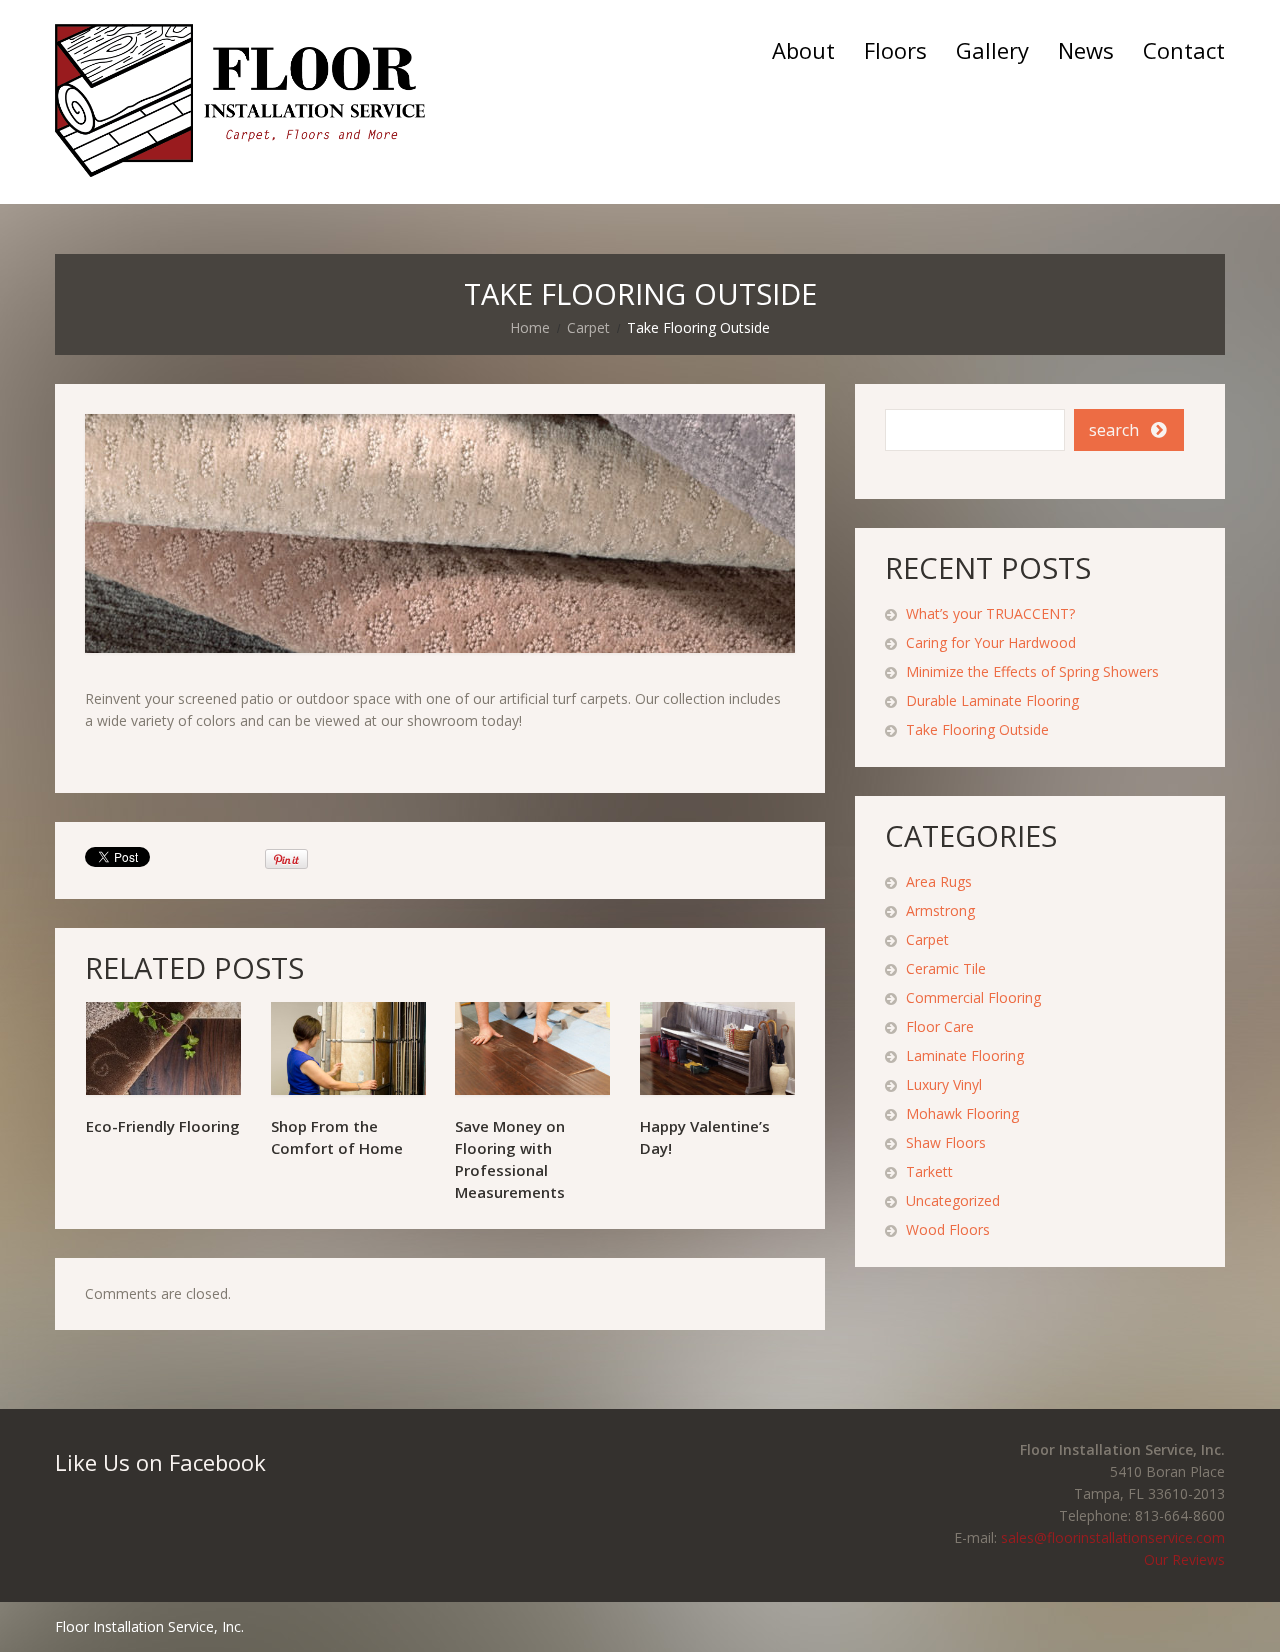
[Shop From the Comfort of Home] (348, 1048)
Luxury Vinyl (944, 1084)
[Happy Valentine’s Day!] (717, 1048)
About (803, 50)
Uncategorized (953, 1200)
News (1086, 50)
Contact (1184, 50)
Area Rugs (939, 881)
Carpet (588, 327)
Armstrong (940, 910)
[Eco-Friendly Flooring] (163, 1048)
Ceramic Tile (946, 968)
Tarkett (929, 1171)
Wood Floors (948, 1229)
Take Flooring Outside (977, 729)
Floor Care (940, 1026)
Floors (895, 50)
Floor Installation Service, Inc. (149, 1626)
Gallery (992, 50)
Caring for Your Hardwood (991, 642)
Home (530, 327)
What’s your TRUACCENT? (990, 613)
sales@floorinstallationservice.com (1113, 1537)
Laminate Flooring (965, 1055)
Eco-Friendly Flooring (163, 1126)
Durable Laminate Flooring (992, 700)
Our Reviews (1184, 1559)
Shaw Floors (946, 1142)
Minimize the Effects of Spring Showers (1032, 671)
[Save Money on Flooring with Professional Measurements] (532, 1048)
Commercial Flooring (973, 997)
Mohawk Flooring (962, 1113)
